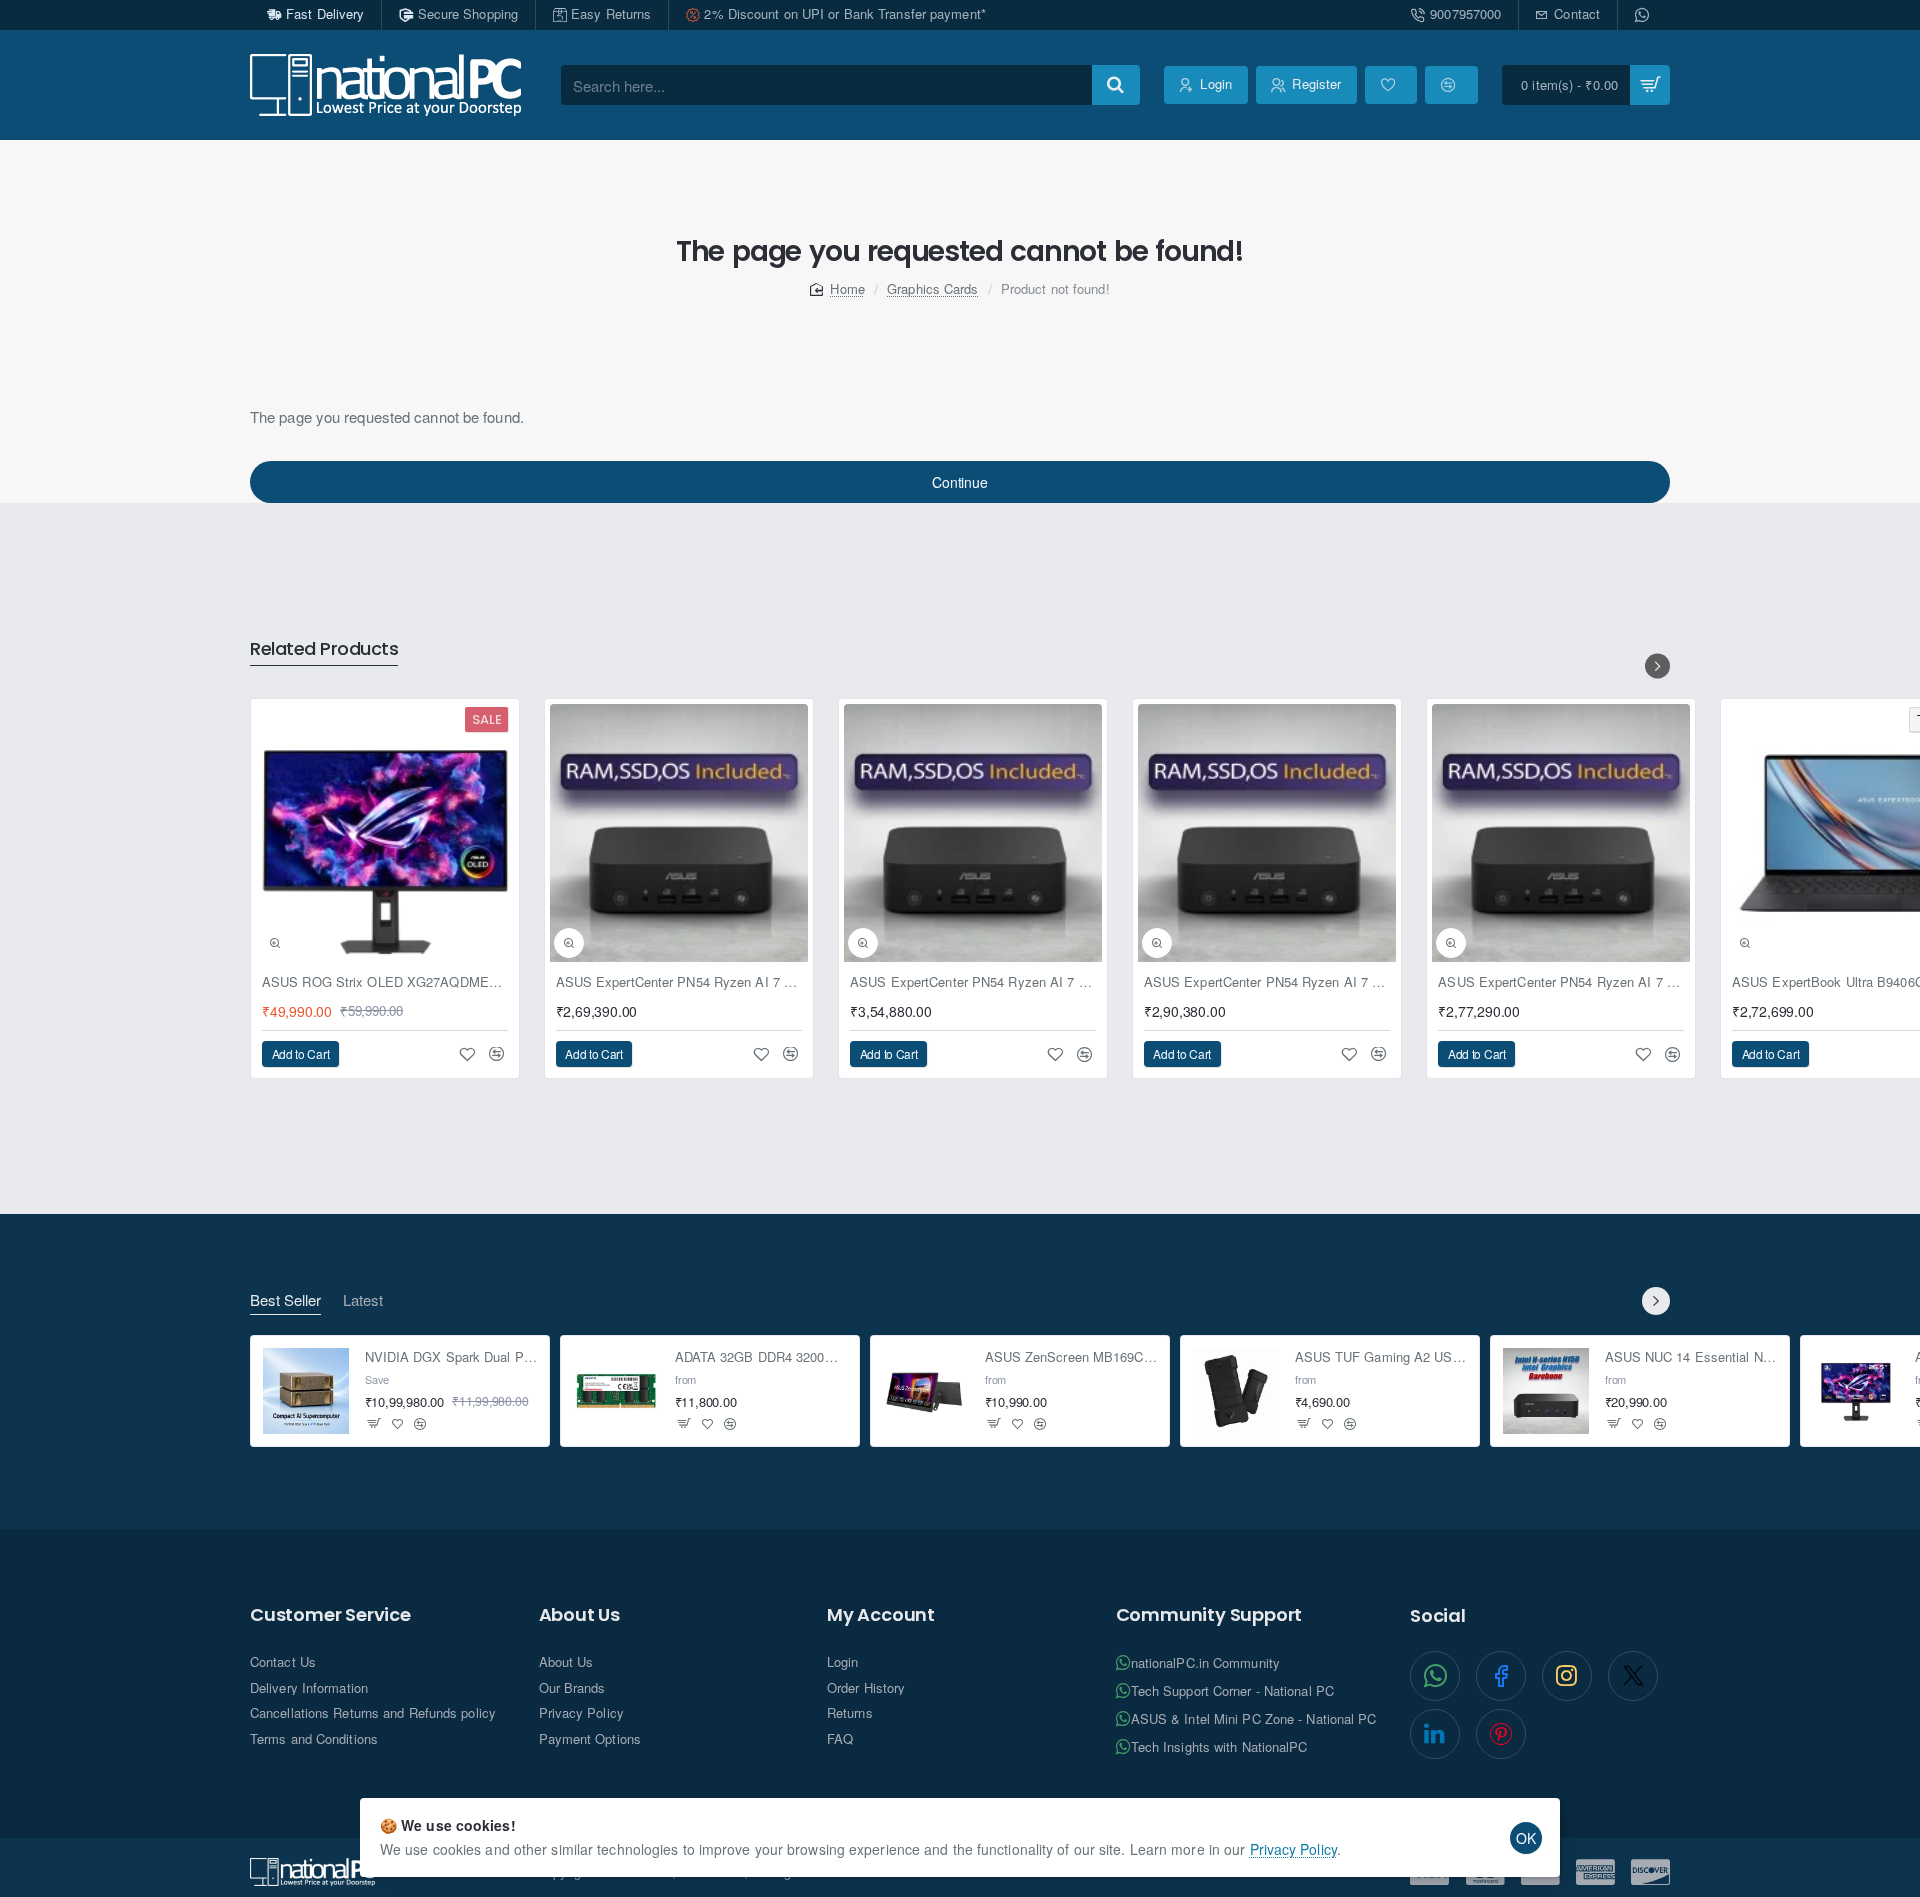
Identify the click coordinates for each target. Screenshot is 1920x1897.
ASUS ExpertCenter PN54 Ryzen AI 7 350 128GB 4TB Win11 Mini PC (973, 982)
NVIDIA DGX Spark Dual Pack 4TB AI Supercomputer (451, 1358)
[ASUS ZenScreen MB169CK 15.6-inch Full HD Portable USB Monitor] (926, 1391)
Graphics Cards (932, 288)
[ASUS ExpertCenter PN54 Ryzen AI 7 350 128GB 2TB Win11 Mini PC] (1267, 833)
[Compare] (1451, 85)
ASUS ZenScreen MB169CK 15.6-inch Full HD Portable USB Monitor (1071, 1358)
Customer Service (330, 1615)
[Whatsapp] (1644, 15)
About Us (579, 1615)
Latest (363, 1300)
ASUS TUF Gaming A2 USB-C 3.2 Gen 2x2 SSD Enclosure (1381, 1358)
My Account (881, 1615)
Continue (959, 482)
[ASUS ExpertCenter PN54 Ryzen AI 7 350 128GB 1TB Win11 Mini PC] (1561, 833)
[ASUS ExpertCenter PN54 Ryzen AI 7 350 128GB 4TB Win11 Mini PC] (973, 833)
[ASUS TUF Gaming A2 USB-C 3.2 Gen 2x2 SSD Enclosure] (1236, 1391)
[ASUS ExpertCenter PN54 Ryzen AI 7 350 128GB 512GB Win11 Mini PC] (679, 833)
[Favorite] (1391, 85)
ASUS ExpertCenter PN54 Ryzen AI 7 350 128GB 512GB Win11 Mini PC (679, 982)
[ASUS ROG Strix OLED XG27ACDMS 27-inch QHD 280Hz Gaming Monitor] (1856, 1391)
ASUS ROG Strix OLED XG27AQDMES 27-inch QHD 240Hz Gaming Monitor (385, 982)
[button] (275, 943)
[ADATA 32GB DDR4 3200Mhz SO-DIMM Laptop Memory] (616, 1391)
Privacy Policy (1293, 1849)
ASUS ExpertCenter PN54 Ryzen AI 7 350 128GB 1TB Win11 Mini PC (1561, 982)
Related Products (324, 649)
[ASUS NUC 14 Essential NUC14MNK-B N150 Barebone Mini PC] (1546, 1391)
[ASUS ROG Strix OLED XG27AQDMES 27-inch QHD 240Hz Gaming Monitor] (385, 833)
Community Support (1209, 1615)
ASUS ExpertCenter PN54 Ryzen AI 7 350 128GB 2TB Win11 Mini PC (1267, 982)
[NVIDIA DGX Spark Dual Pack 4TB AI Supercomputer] (306, 1391)
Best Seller (285, 1300)
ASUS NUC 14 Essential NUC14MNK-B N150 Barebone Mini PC (1691, 1358)
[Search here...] (1116, 85)
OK (1526, 1838)
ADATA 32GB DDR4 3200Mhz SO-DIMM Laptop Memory (761, 1358)
